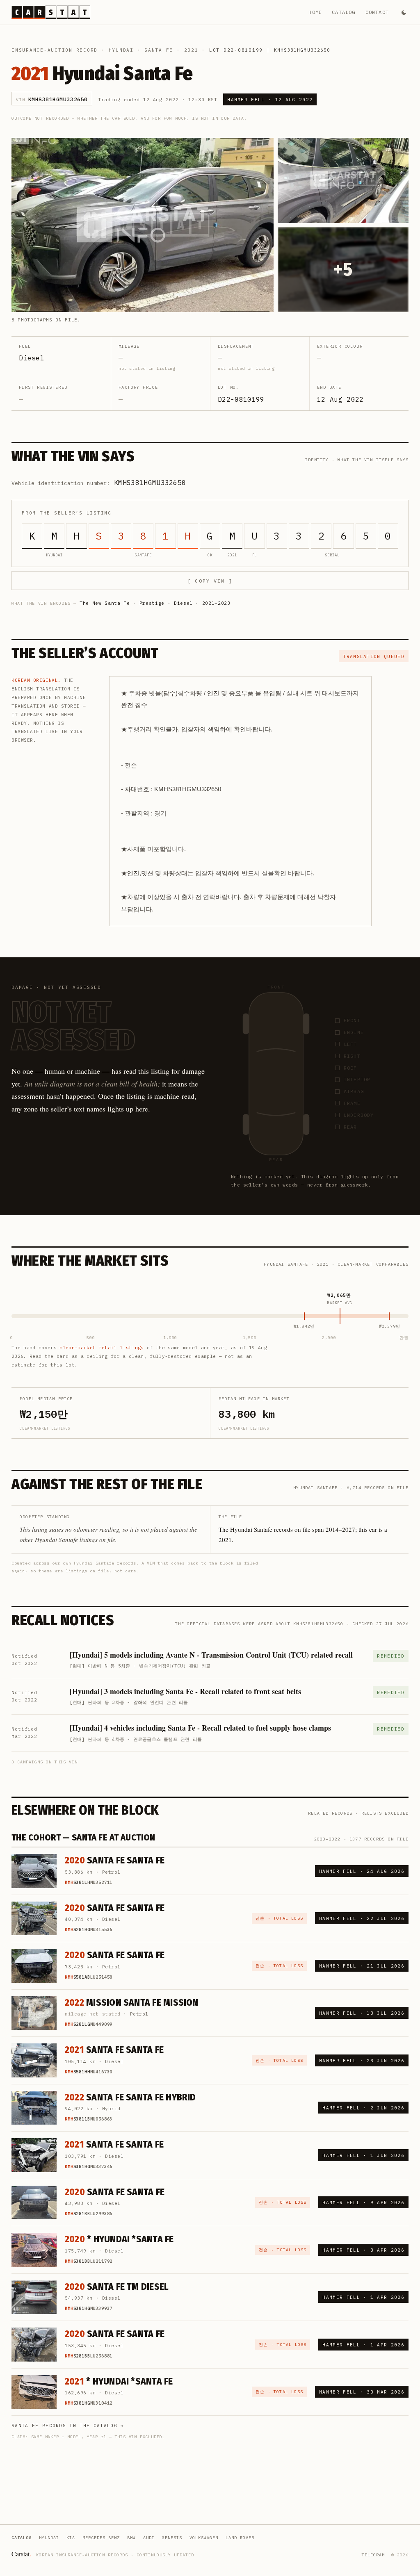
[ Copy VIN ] (210, 581)
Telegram (373, 2555)
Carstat (21, 2554)
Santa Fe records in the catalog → (68, 2426)
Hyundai (121, 50)
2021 (191, 50)
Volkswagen (204, 2538)
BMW (131, 2538)
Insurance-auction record (55, 50)
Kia (71, 2538)
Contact (377, 12)
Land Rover (240, 2538)
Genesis (172, 2538)
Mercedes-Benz (101, 2538)
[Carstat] (51, 12)
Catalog (344, 12)
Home (315, 12)
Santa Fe (159, 50)
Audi (149, 2538)
